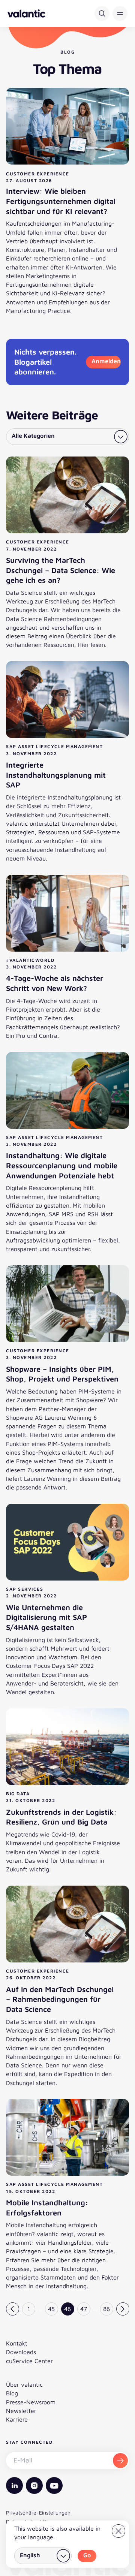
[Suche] (102, 13)
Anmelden (106, 361)
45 (51, 2309)
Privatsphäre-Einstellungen (38, 2512)
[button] (120, 13)
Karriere (17, 2419)
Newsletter (21, 2411)
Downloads (21, 2352)
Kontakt (17, 2343)
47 (84, 2309)
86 (106, 2309)
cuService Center (29, 2361)
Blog (12, 2393)
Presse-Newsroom (31, 2402)
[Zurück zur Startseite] (26, 13)
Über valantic (24, 2384)
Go (87, 2555)
